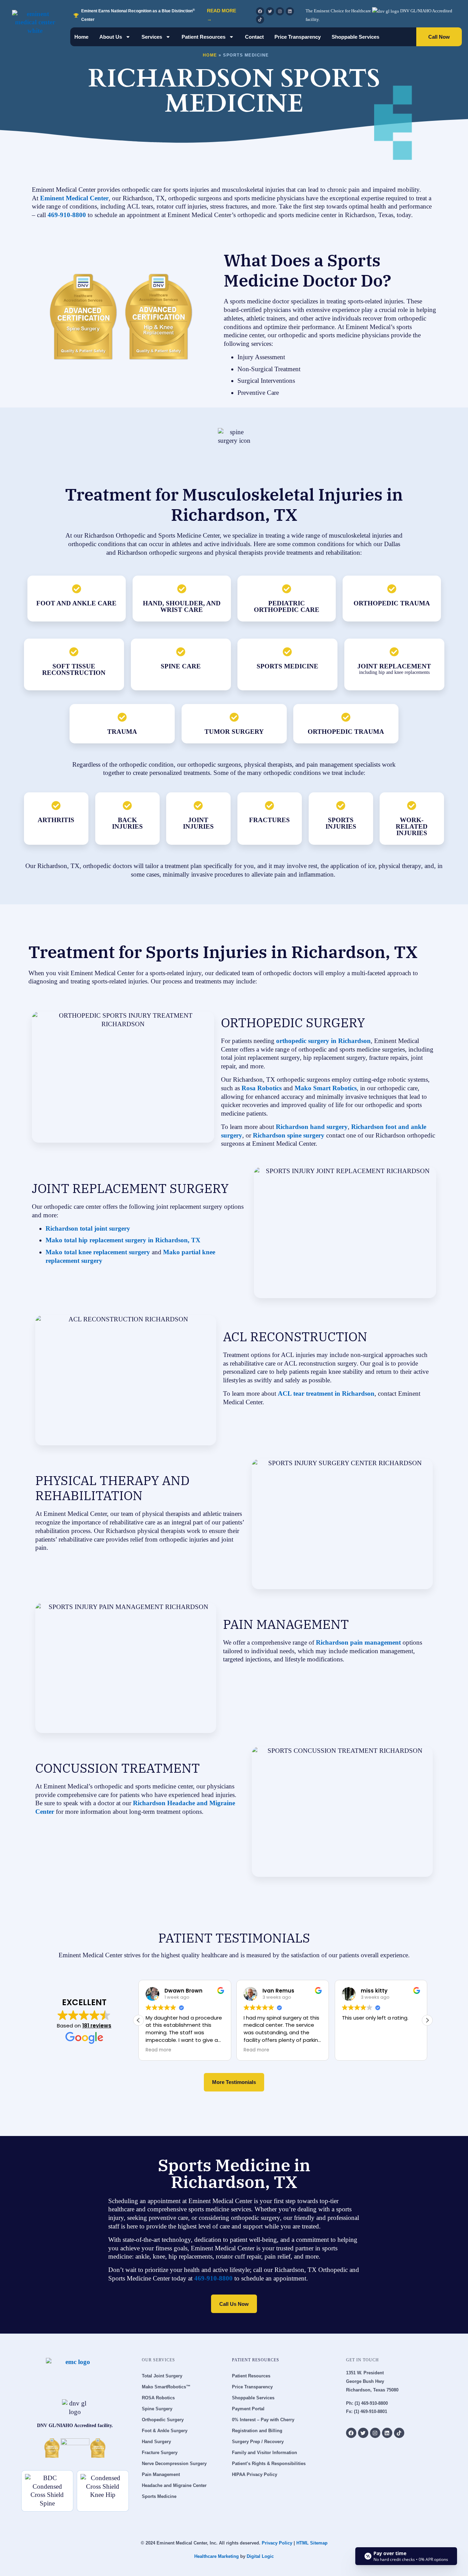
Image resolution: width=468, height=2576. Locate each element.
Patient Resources (204, 37)
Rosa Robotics (261, 1088)
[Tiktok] (260, 20)
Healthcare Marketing (217, 2556)
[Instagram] (280, 11)
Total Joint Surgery (162, 2376)
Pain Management (161, 2474)
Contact (254, 37)
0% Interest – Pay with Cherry (263, 2420)
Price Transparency (298, 37)
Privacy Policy (277, 2543)
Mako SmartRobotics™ (166, 2387)
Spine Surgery (157, 2409)
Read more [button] (158, 2050)
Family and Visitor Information (264, 2453)
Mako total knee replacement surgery (98, 1252)
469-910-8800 (67, 215)
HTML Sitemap (312, 2543)
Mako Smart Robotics (325, 1088)
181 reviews (97, 2026)
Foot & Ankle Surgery (165, 2431)
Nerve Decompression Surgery (174, 2464)
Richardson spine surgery (288, 1135)
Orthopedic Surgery (163, 2420)
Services (152, 37)
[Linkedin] (290, 11)
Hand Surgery (156, 2442)
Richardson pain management (358, 1642)
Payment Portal (248, 2409)
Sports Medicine (159, 2496)
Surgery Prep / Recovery (258, 2442)
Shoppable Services (355, 37)
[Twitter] (270, 11)
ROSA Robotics (158, 2398)
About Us (111, 37)
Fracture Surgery (160, 2453)
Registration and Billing (257, 2431)
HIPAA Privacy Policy (255, 2474)
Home (81, 37)
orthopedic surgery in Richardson (323, 1041)
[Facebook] (260, 11)
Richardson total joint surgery (88, 1228)
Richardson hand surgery (311, 1127)
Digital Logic (260, 2556)
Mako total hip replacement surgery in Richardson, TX (123, 1240)
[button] (427, 2020)
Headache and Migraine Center (174, 2485)
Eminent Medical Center (73, 198)
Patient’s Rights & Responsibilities (269, 2464)
